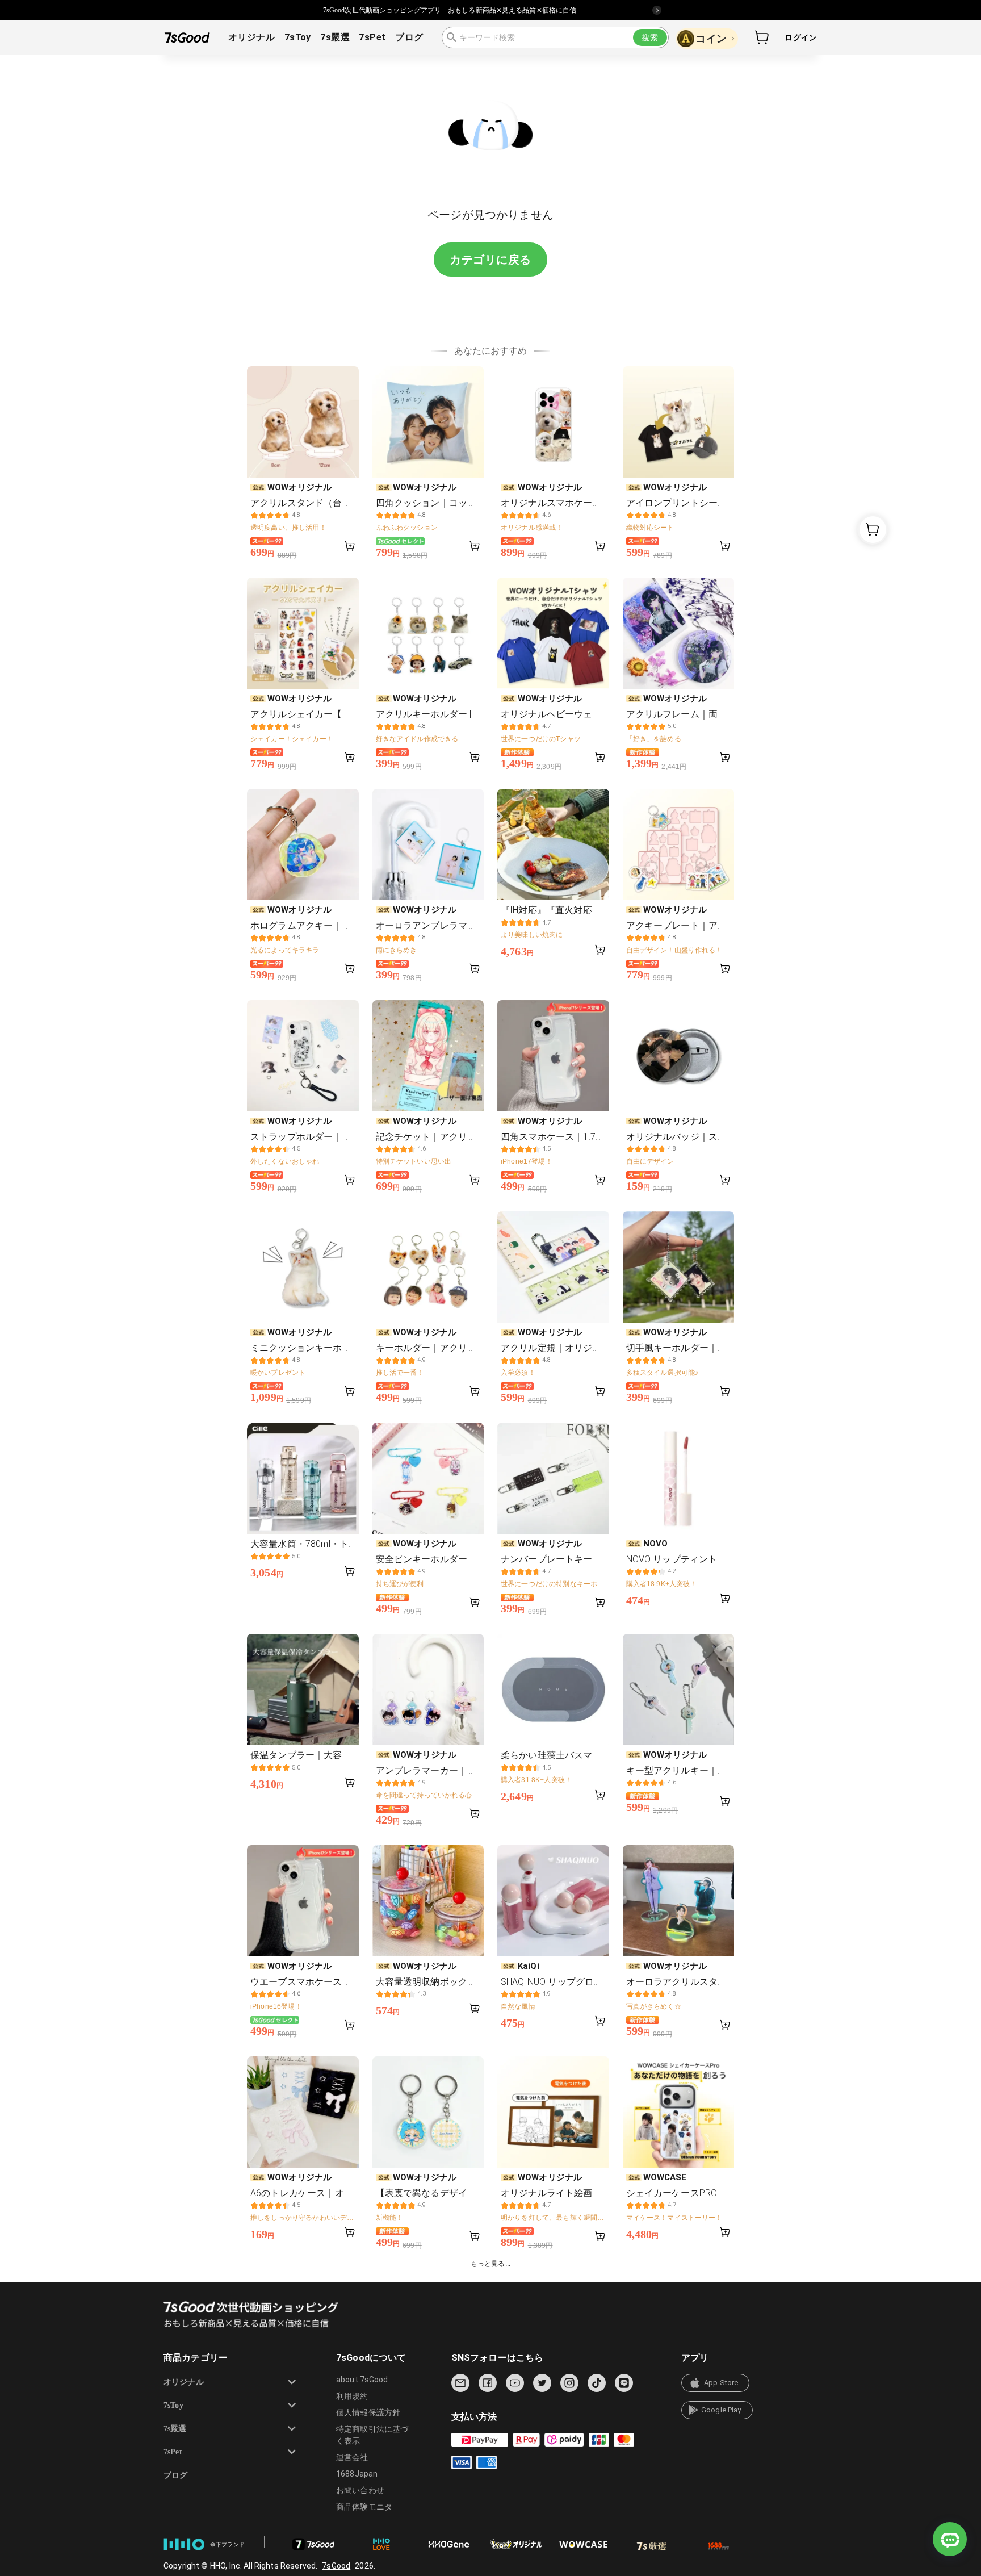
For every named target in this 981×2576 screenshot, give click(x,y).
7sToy (298, 37)
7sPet (372, 37)
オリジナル (251, 37)
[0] (762, 37)
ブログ (409, 37)
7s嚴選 (335, 37)
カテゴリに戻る (491, 260)
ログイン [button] (801, 37)
